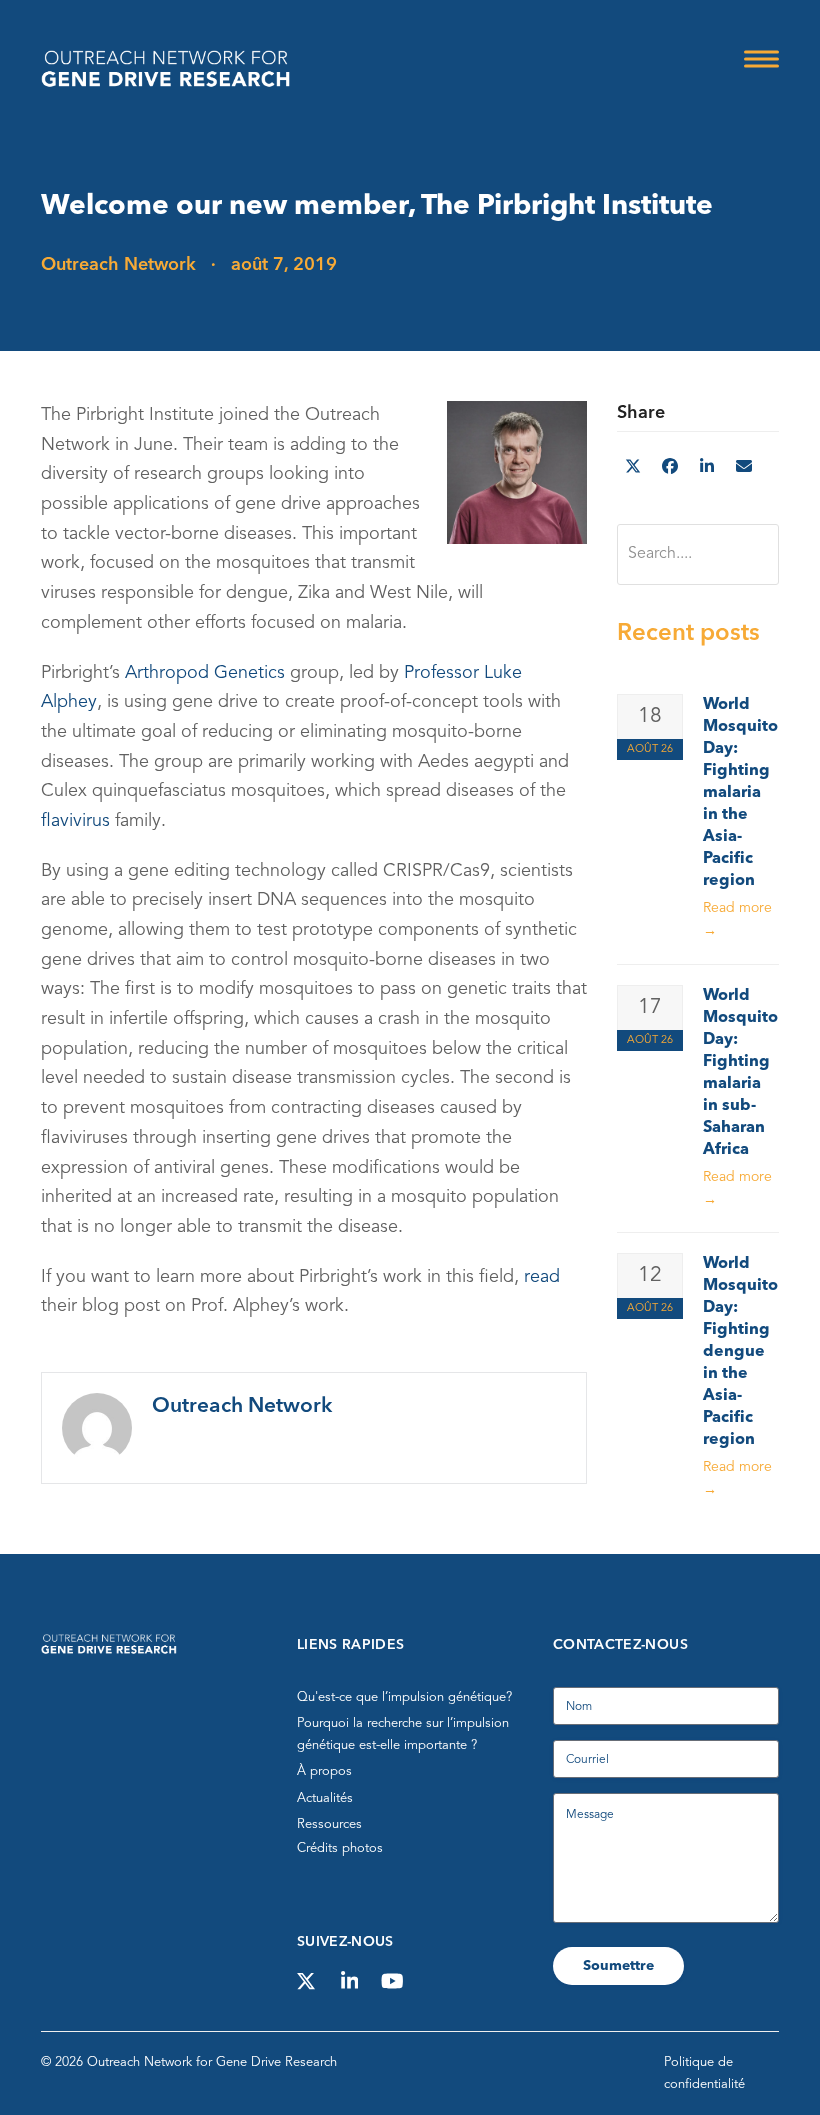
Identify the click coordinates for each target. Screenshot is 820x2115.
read (542, 1277)
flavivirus (75, 821)
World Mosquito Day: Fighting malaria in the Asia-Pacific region (740, 793)
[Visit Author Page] (97, 1427)
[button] (761, 58)
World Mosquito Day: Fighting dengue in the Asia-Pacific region (740, 1352)
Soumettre (618, 1966)
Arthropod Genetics (207, 673)
